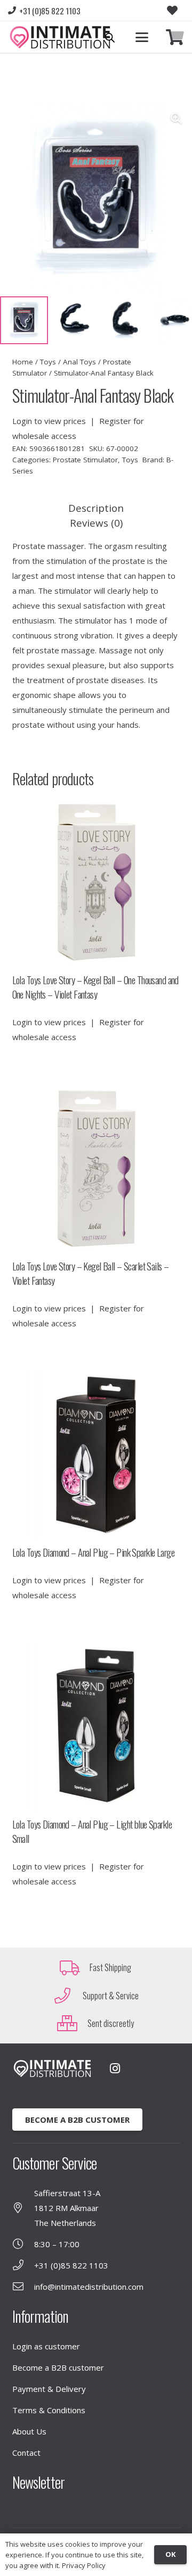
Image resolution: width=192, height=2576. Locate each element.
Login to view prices (49, 421)
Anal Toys (79, 362)
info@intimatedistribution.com (89, 2287)
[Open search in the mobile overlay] (110, 38)
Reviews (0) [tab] (96, 523)
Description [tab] (96, 508)
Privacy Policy (84, 2565)
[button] (142, 37)
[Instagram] (115, 2068)
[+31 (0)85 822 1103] (23, 2265)
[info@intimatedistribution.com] (23, 2287)
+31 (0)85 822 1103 (71, 2265)
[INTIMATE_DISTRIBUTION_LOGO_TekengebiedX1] (60, 37)
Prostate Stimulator (85, 460)
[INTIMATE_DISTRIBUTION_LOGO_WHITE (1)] (52, 2069)
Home (23, 362)
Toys (48, 362)
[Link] (175, 38)
